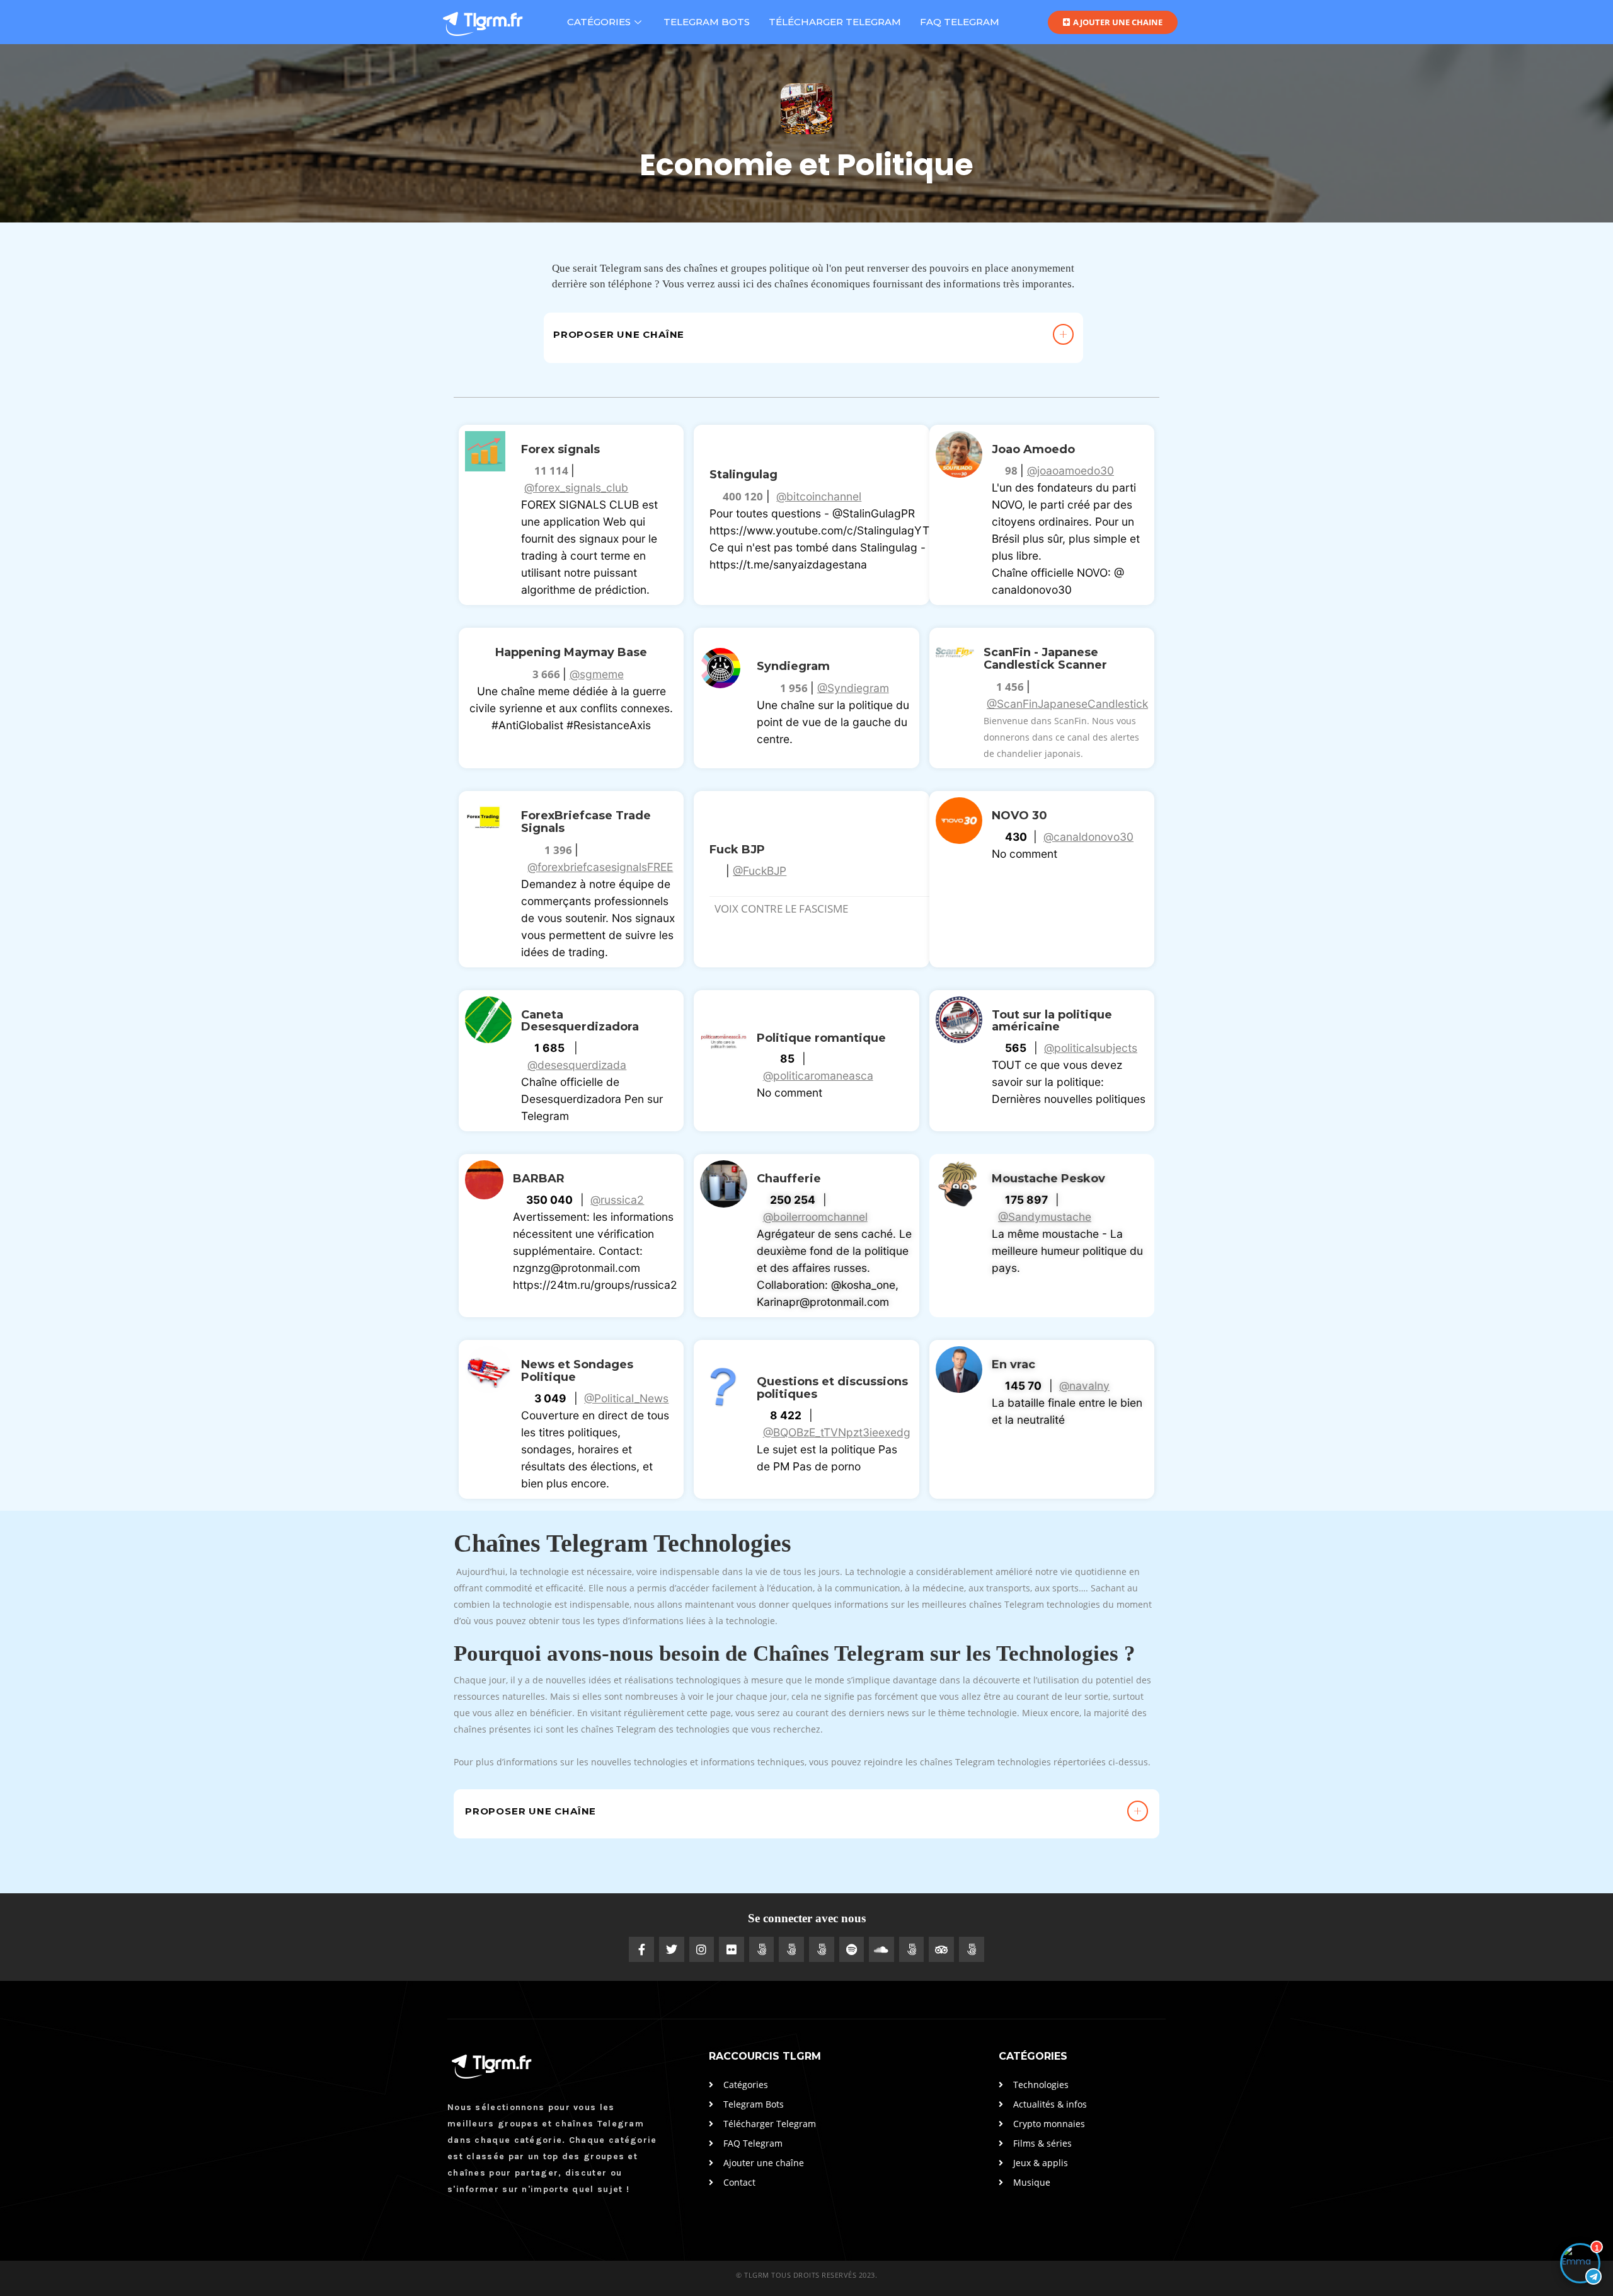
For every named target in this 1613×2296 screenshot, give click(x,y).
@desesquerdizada (577, 1065)
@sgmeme (597, 674)
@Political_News (626, 1398)
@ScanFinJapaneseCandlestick (1067, 704)
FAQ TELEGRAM (960, 22)
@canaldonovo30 (1088, 837)
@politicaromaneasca (818, 1076)
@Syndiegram (853, 688)
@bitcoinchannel (819, 496)
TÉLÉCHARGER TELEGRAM (835, 22)
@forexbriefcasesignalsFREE (600, 867)
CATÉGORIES (599, 22)
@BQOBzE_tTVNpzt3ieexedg (837, 1432)
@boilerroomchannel (815, 1217)
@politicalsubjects (1091, 1048)
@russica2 (617, 1200)
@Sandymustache (1045, 1217)
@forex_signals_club (576, 487)
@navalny (1084, 1386)
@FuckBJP (760, 871)
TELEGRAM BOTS (707, 22)
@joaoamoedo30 (1071, 470)
